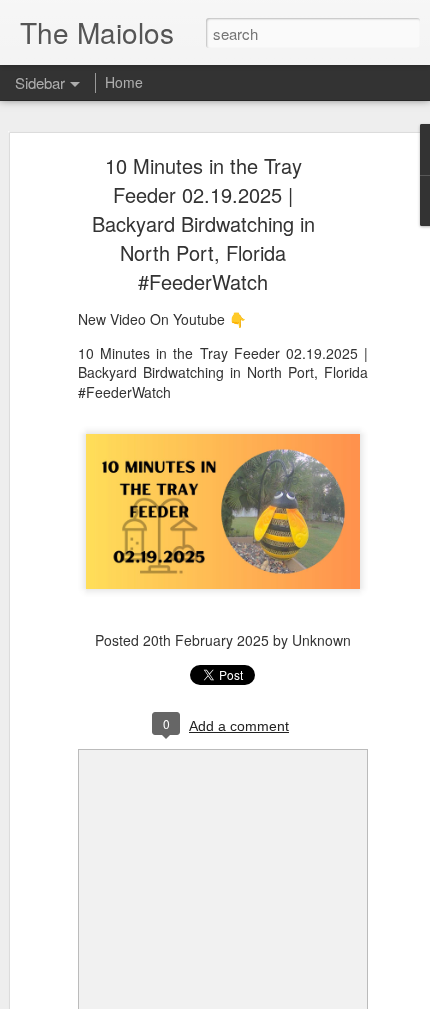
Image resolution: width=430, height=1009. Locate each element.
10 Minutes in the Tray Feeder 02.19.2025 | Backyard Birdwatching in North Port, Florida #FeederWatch (203, 223)
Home (124, 82)
